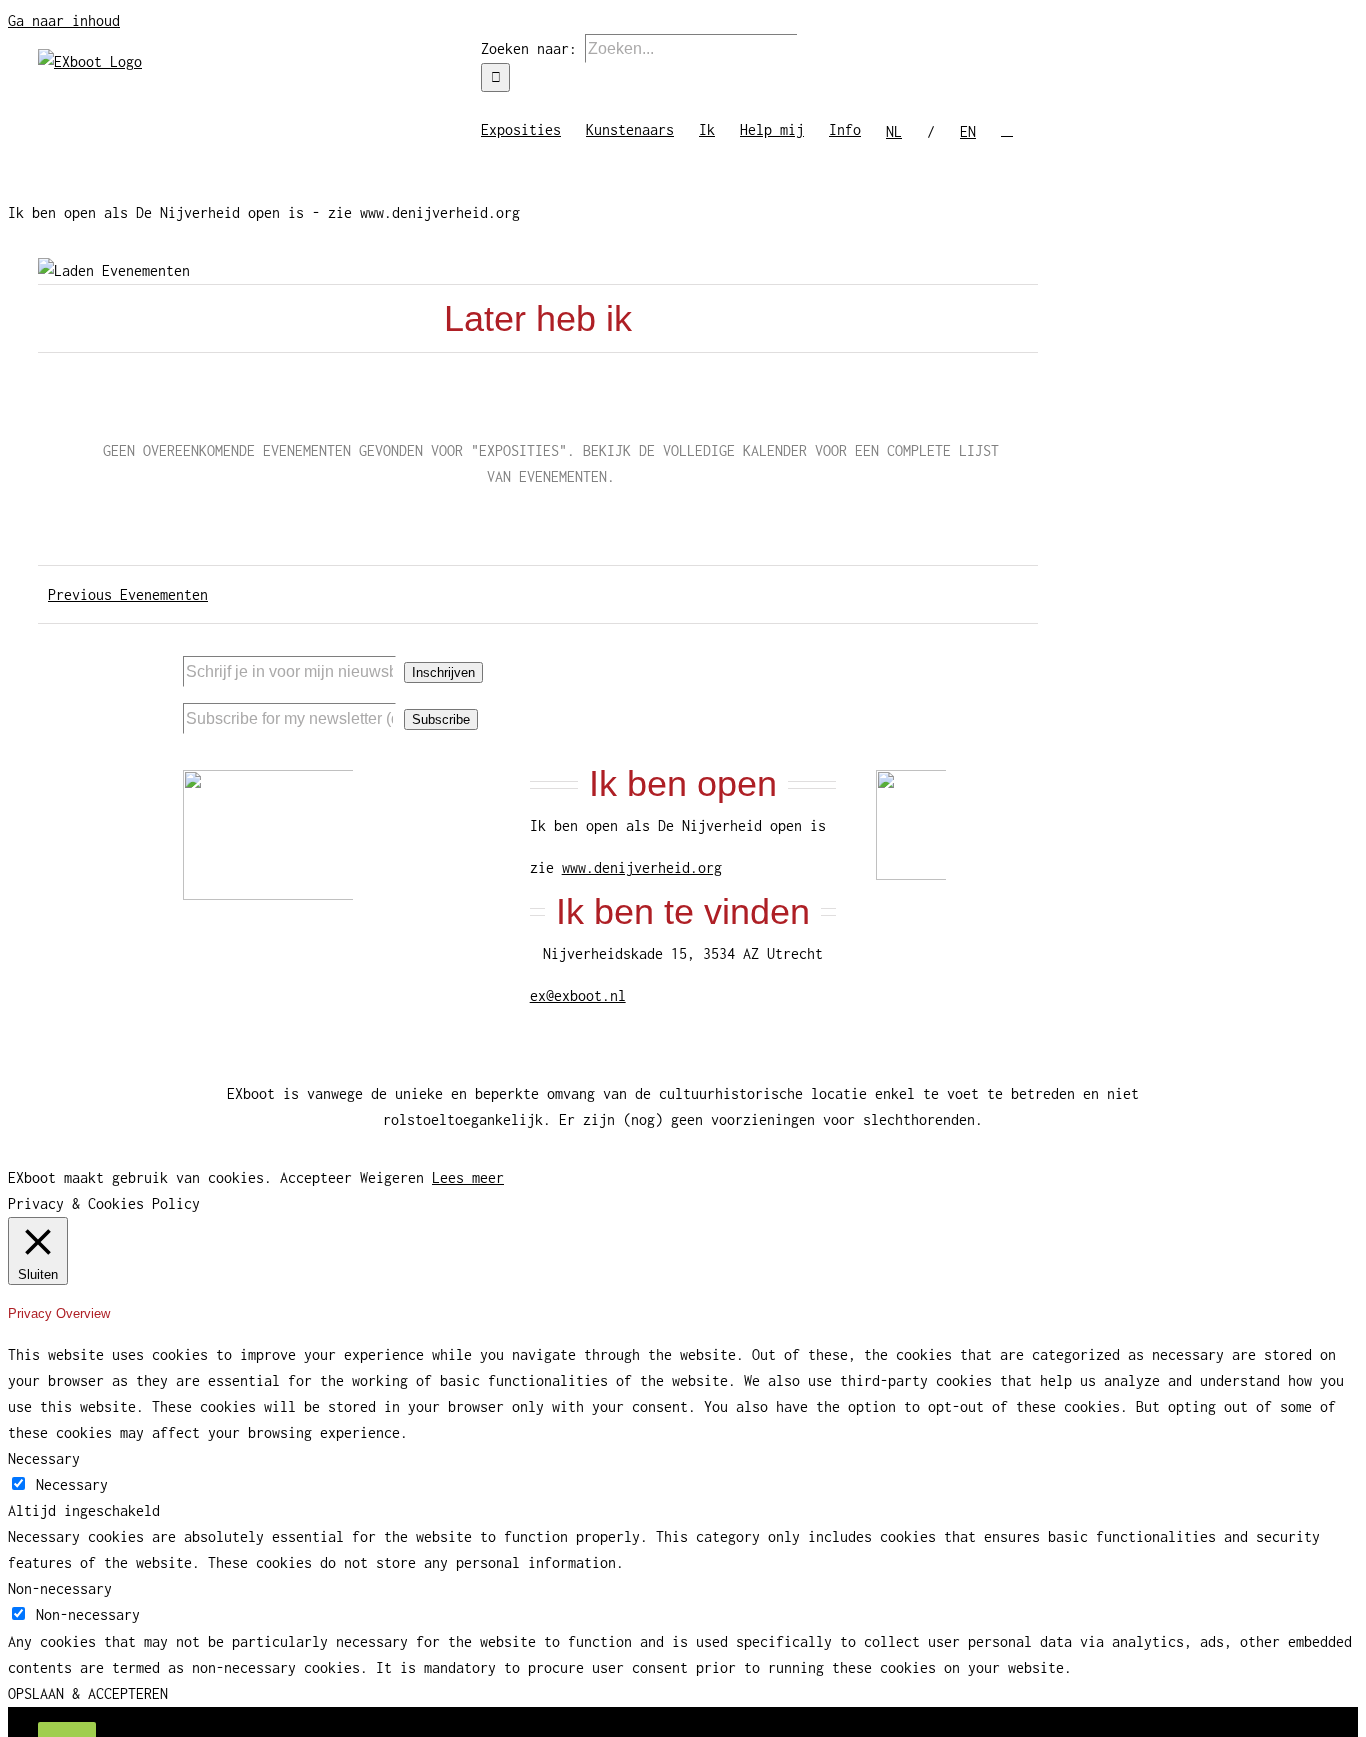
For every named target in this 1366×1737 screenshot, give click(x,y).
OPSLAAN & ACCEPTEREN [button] (88, 1693)
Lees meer (468, 1177)
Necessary (72, 1484)
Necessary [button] (44, 1458)
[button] (1007, 128)
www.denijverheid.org (642, 867)
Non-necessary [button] (60, 1588)
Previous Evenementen (128, 594)
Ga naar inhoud (64, 20)
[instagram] (1088, 648)
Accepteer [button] (316, 1177)
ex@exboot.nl (578, 995)
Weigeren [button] (392, 1177)
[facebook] (1056, 648)
